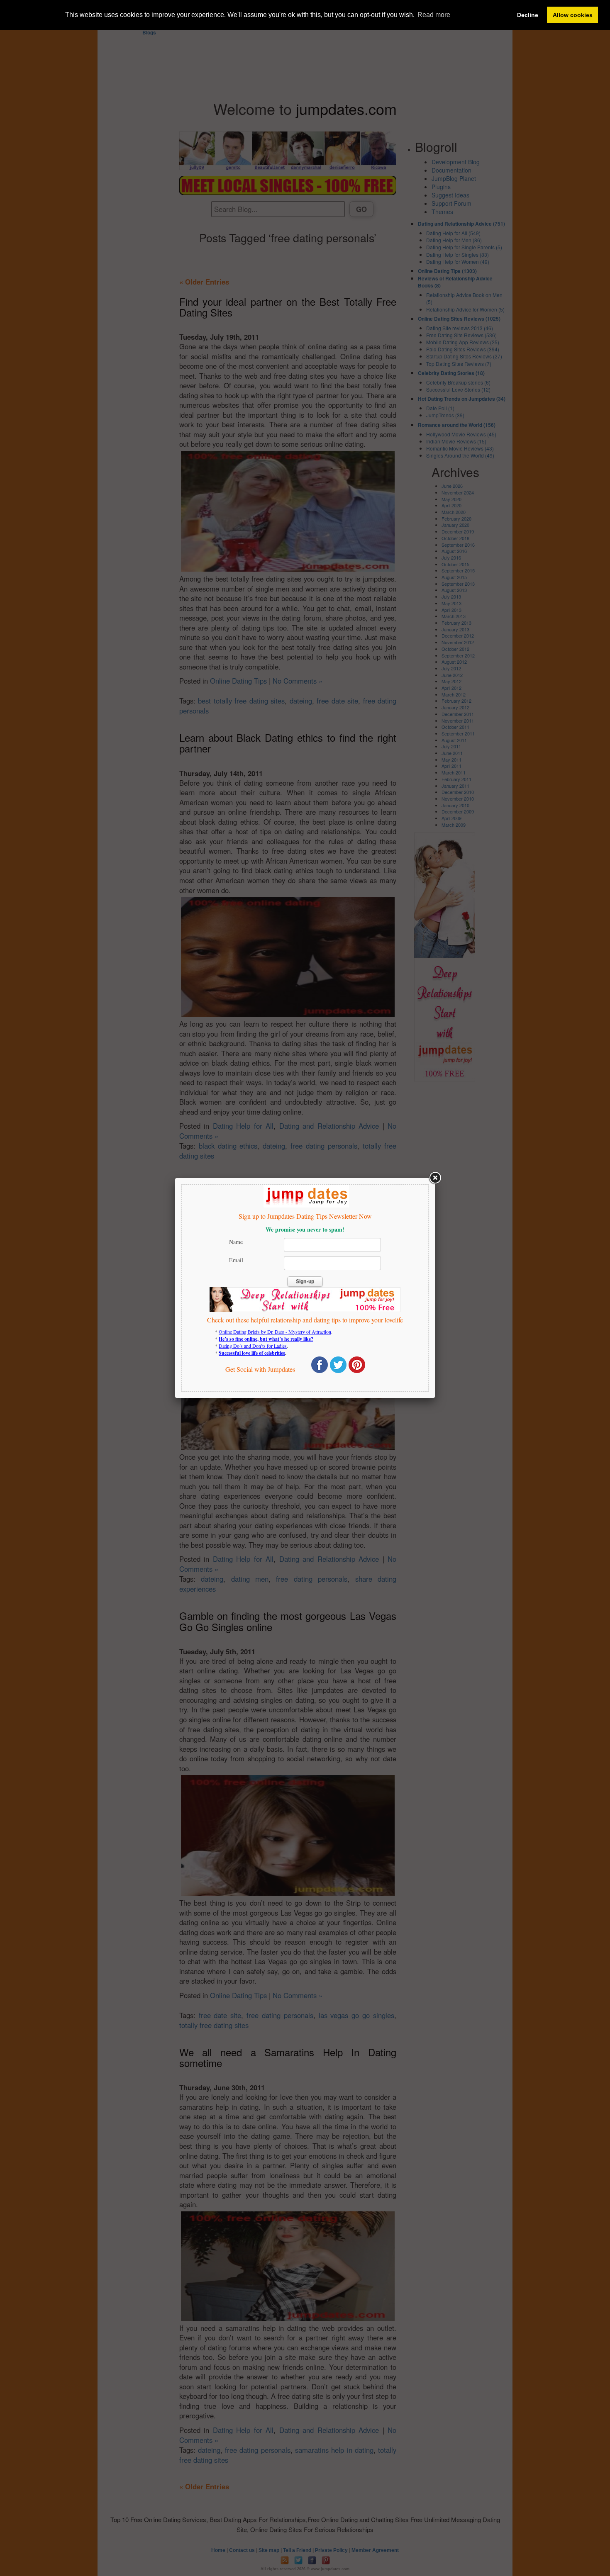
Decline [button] (528, 15)
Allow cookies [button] (573, 15)
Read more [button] (434, 15)
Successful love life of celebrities (252, 1353)
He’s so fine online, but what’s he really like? (266, 1339)
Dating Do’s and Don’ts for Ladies (253, 1346)
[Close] (435, 1178)
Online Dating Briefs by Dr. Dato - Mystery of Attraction (275, 1332)
